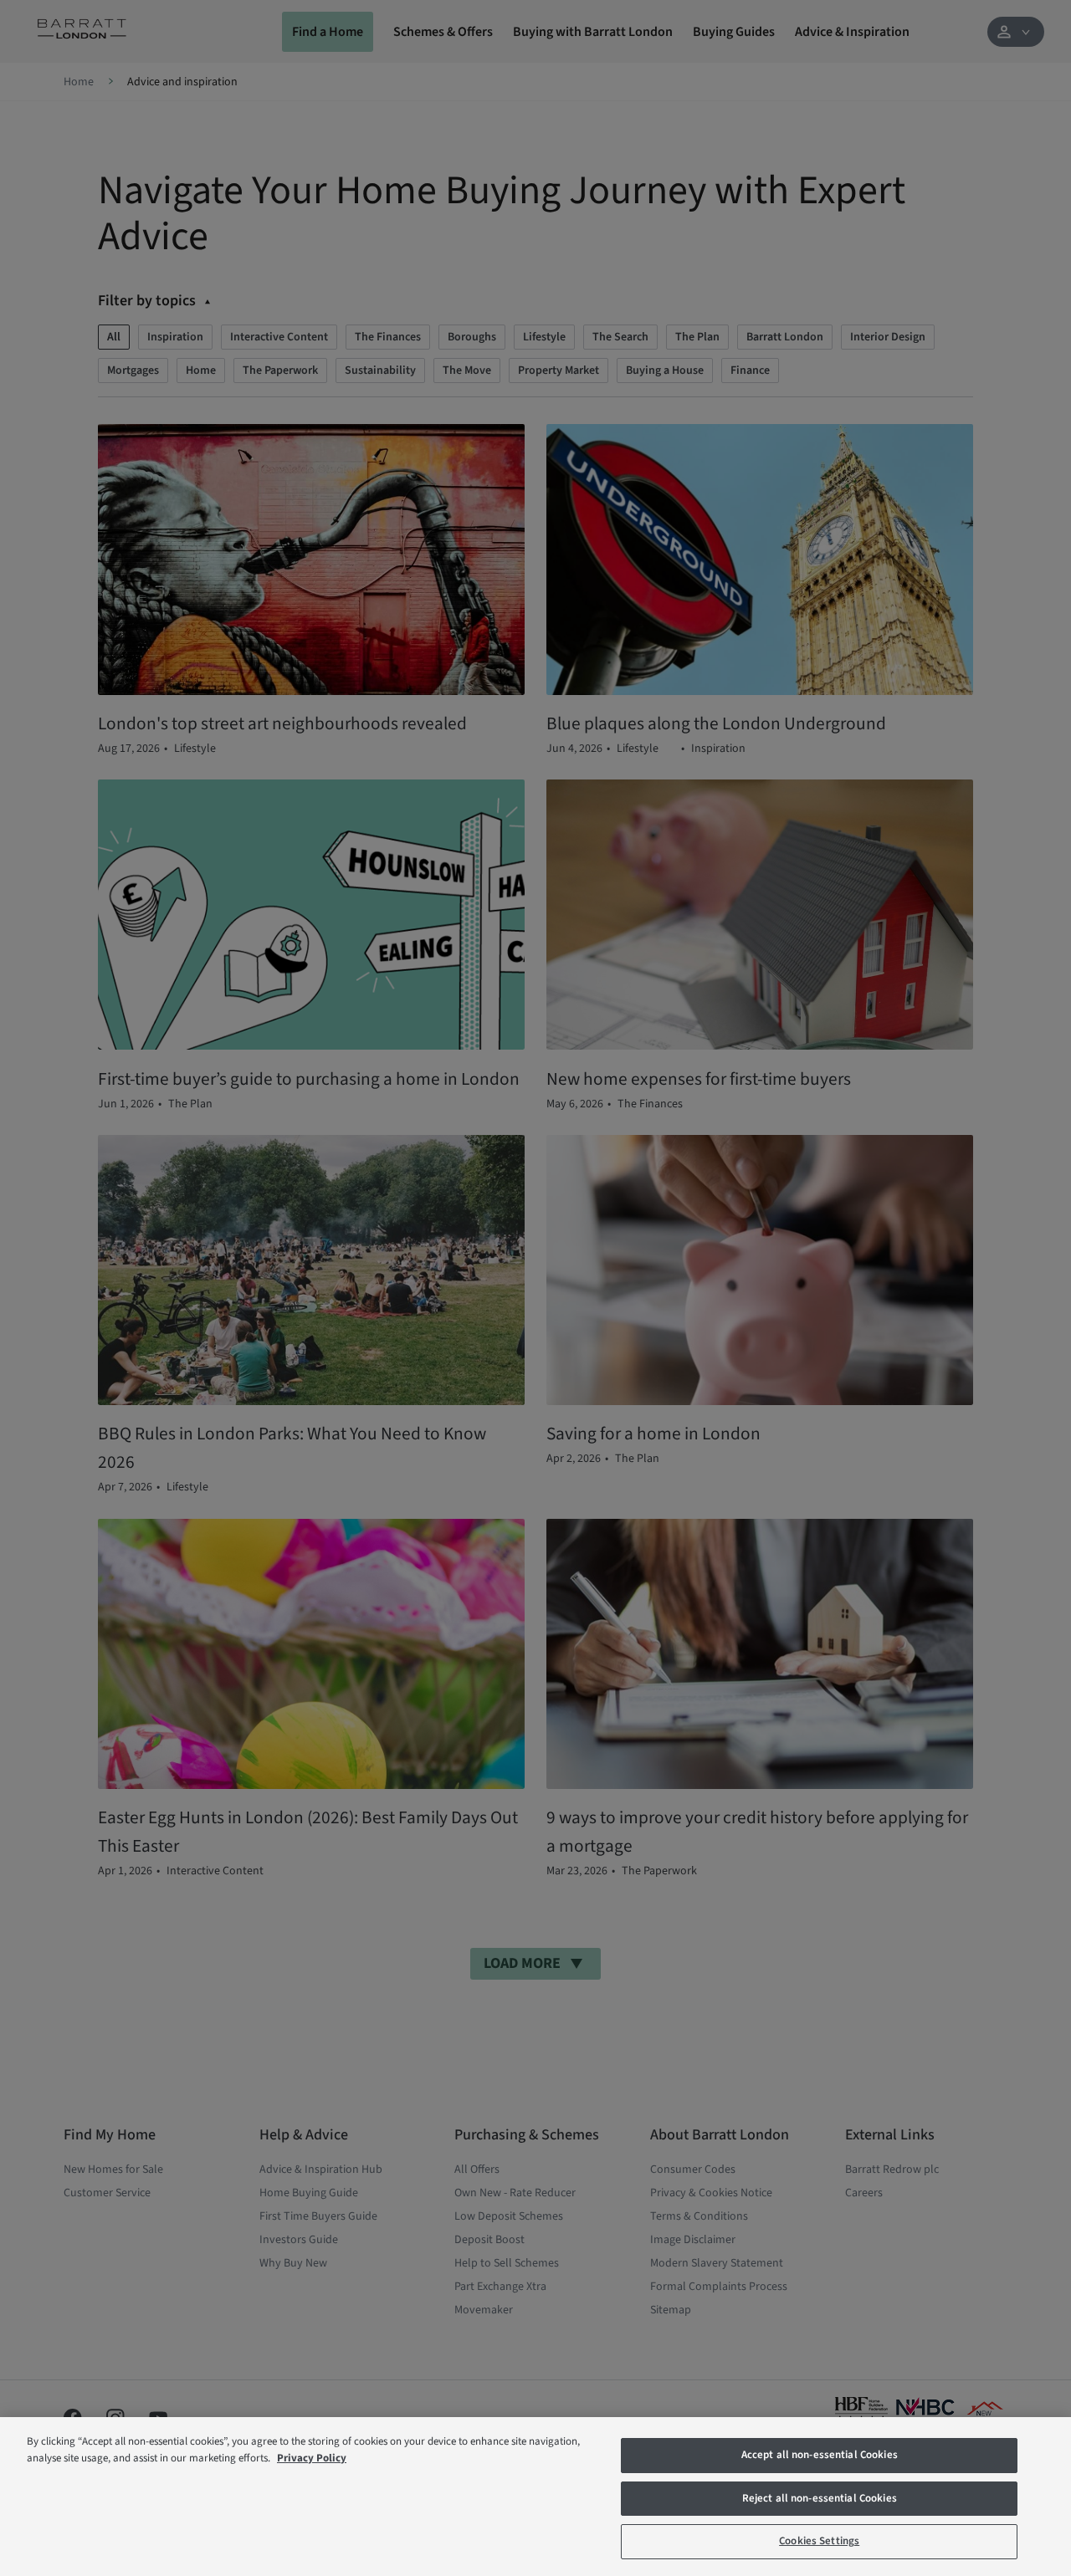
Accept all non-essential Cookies (820, 2455)
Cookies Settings (819, 2541)
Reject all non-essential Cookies (820, 2498)
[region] (535, 2497)
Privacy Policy (312, 2458)
